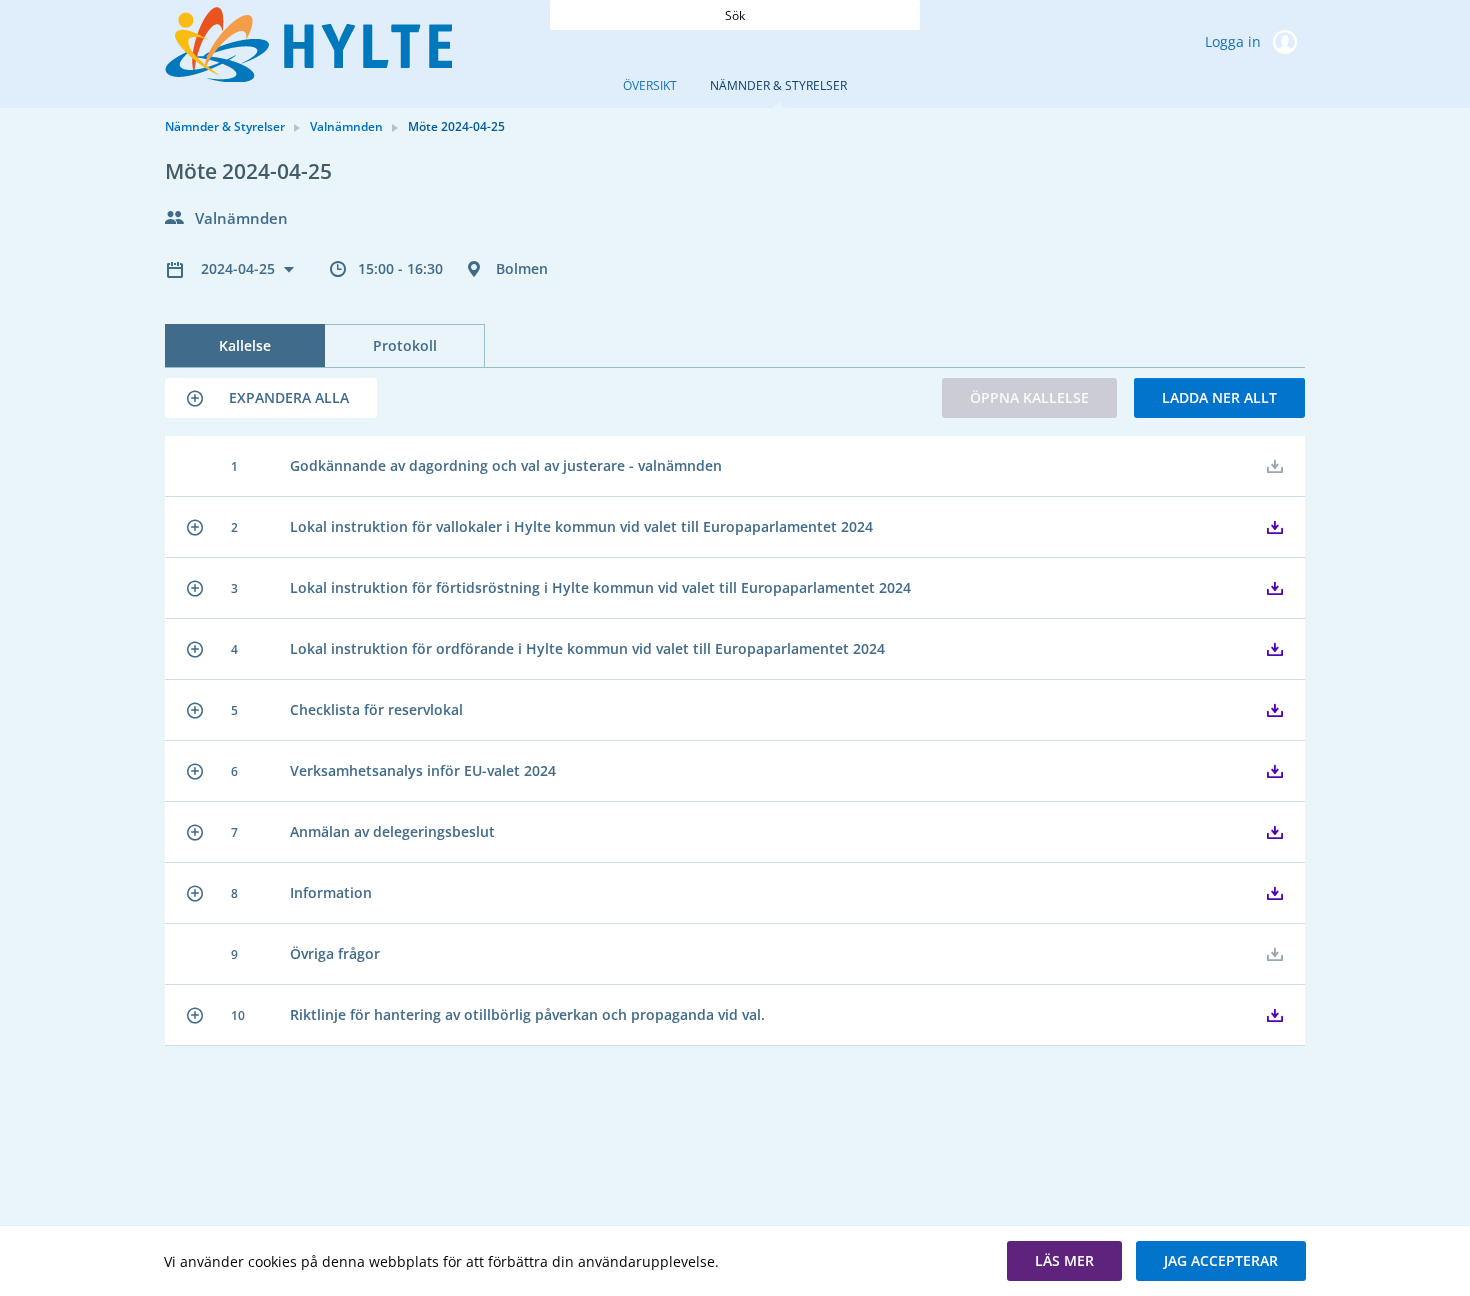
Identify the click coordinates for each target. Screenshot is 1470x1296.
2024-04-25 (240, 268)
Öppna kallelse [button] (1029, 397)
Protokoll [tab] (405, 345)
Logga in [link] (1235, 41)
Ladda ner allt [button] (1219, 397)
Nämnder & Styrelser (778, 85)
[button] (271, 398)
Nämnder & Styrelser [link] (225, 126)
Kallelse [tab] (245, 345)
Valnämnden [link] (346, 126)
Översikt (650, 85)
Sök (735, 15)
